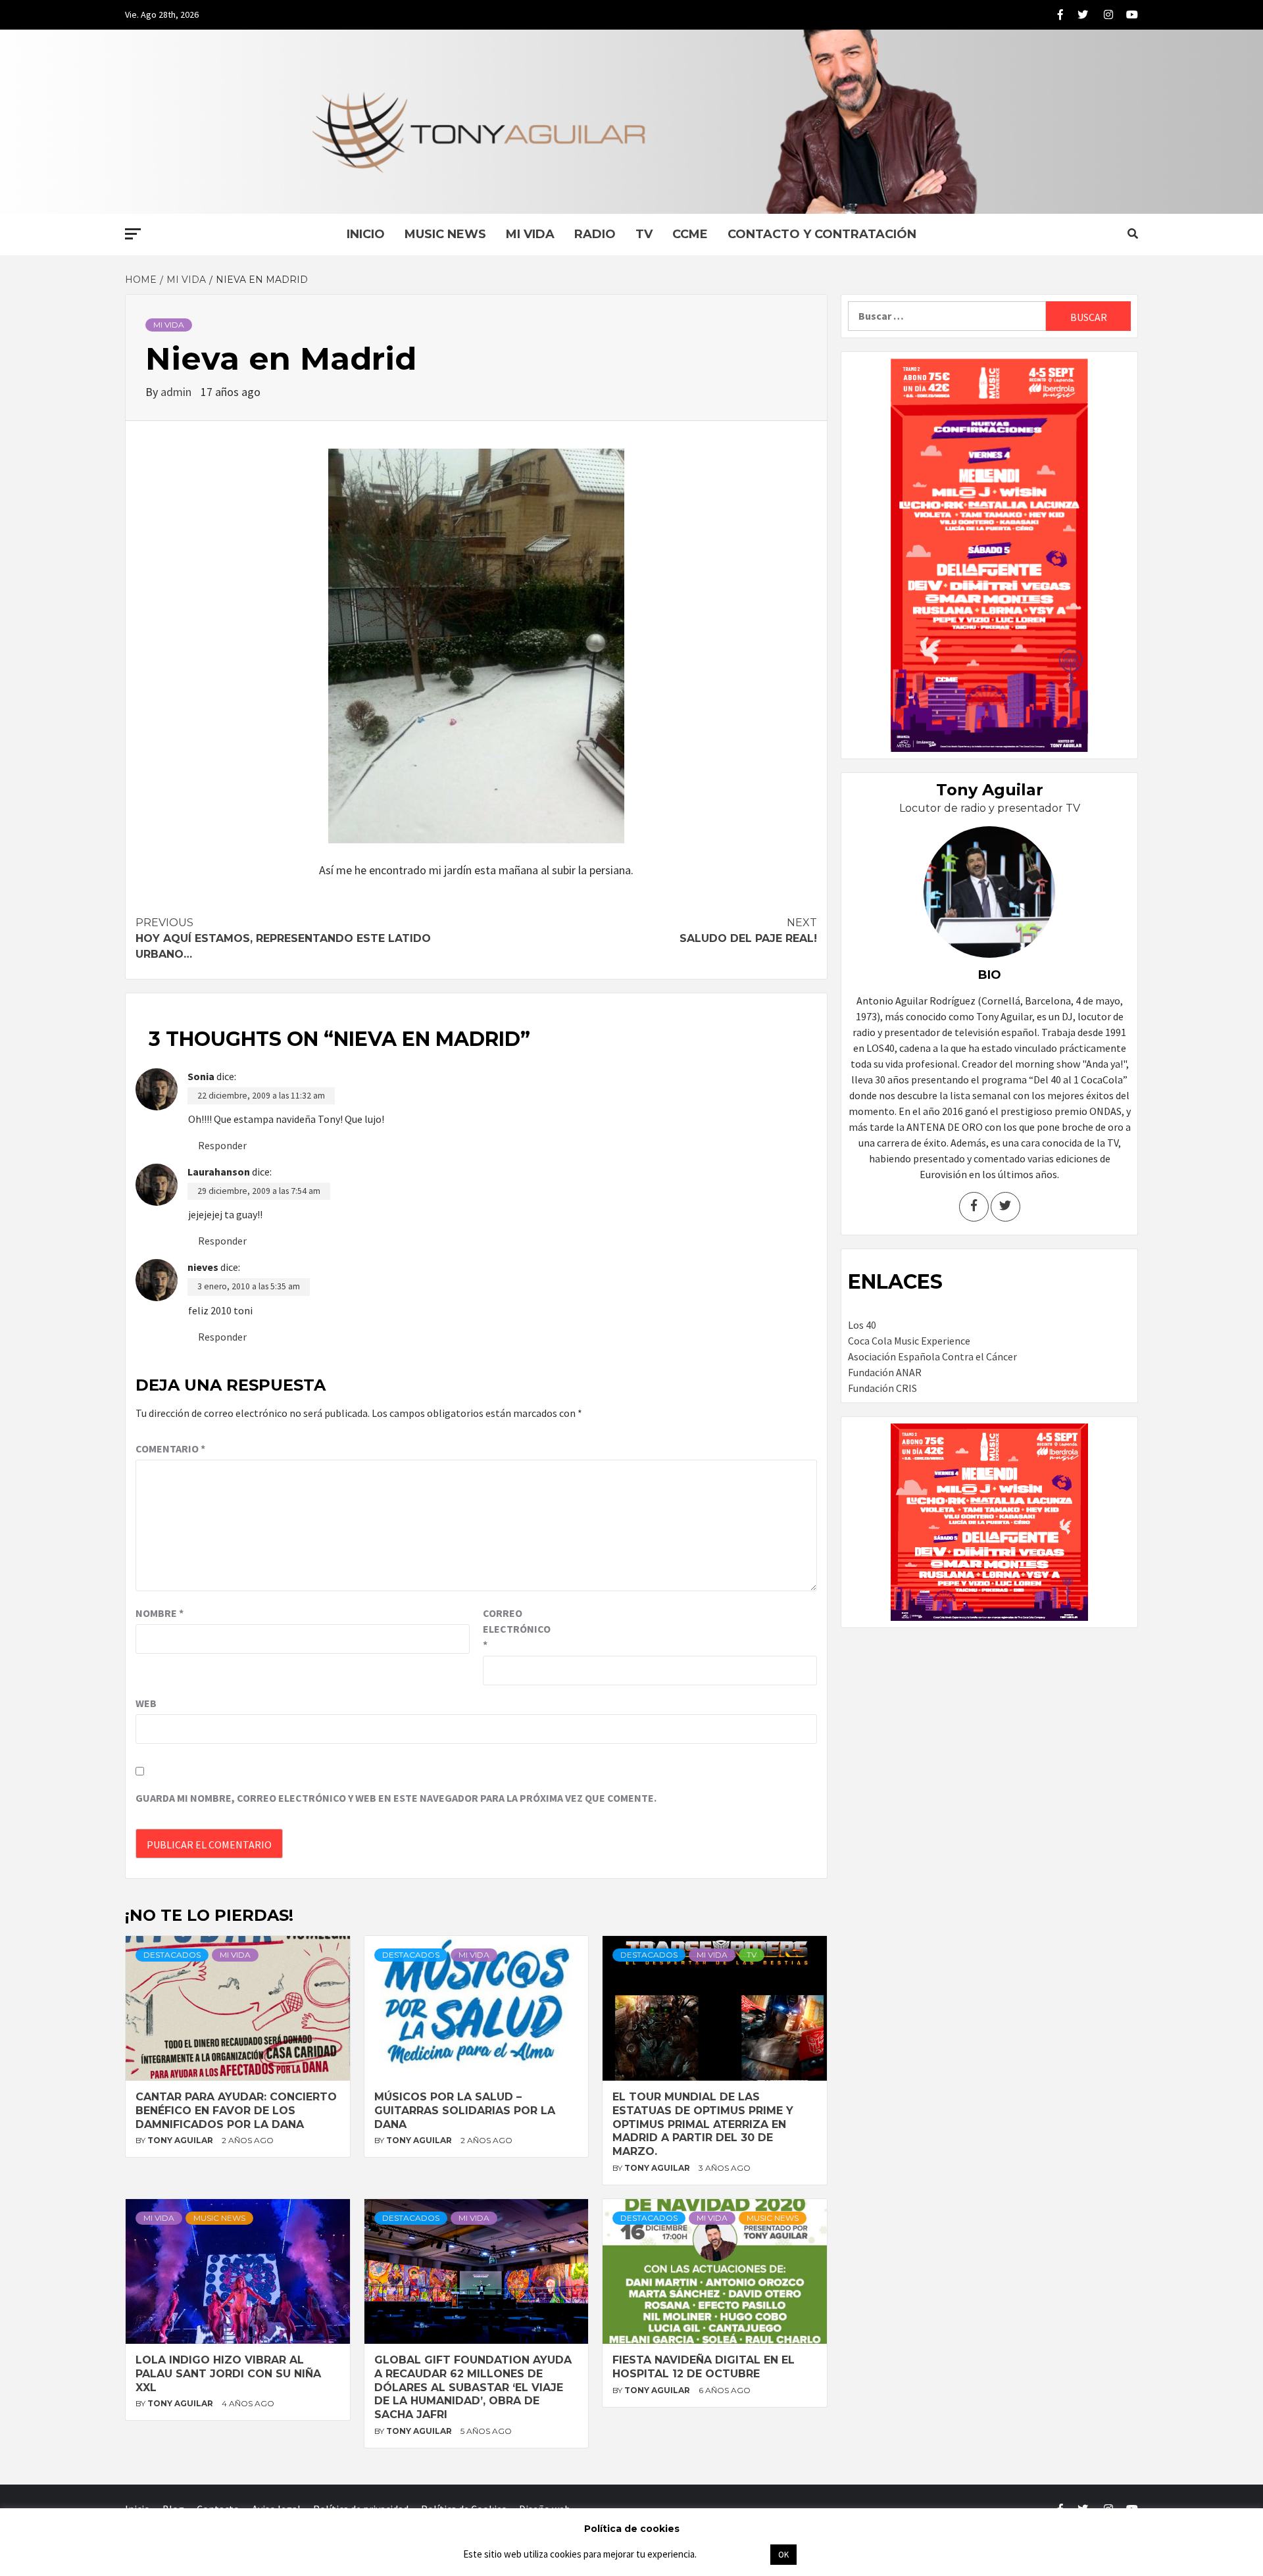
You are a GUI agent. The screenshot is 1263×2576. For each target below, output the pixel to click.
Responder (222, 1145)
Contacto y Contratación (822, 234)
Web (146, 1703)
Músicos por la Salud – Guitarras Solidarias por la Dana (465, 2111)
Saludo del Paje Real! (748, 930)
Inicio (366, 234)
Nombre (160, 1613)
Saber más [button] (733, 2554)
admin (177, 392)
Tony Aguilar (181, 2140)
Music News (445, 234)
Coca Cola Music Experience (909, 1341)
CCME (690, 234)
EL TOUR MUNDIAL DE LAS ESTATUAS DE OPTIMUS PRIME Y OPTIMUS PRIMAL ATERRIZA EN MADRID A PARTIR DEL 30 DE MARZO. (703, 2124)
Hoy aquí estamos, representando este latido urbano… (283, 938)
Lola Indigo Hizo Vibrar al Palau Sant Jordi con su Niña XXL (228, 2374)
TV (644, 234)
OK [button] (783, 2555)
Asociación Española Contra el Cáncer (932, 1356)
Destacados (172, 1955)
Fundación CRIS (882, 1388)
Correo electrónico (516, 1629)
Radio (595, 234)
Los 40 (862, 1325)
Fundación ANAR (885, 1372)
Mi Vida (530, 234)
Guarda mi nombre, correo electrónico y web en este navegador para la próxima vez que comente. (396, 1798)
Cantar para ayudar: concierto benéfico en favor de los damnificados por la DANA (236, 2111)
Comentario (170, 1449)
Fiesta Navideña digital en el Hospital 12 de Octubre (704, 2367)
